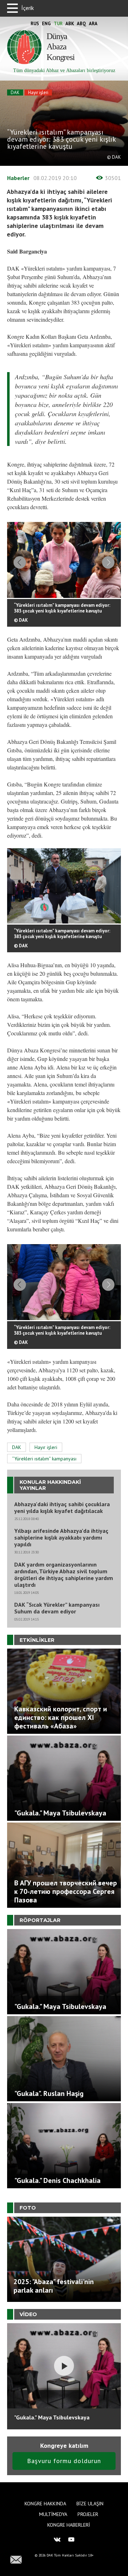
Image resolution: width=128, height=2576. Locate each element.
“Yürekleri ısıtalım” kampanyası (44, 1459)
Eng (46, 24)
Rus (35, 24)
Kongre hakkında (45, 2504)
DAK (15, 92)
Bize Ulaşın (90, 2504)
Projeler (88, 2514)
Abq (81, 24)
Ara (93, 24)
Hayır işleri (38, 92)
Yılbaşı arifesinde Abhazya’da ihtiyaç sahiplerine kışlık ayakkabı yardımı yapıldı (61, 1538)
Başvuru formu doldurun (64, 2461)
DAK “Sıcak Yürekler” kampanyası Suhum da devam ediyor (57, 1608)
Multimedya (53, 2514)
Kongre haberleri (69, 2525)
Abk (70, 24)
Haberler (18, 178)
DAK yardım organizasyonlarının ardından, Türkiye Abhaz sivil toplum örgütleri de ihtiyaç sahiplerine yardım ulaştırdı (64, 1575)
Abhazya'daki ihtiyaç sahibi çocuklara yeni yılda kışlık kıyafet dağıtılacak (62, 1508)
